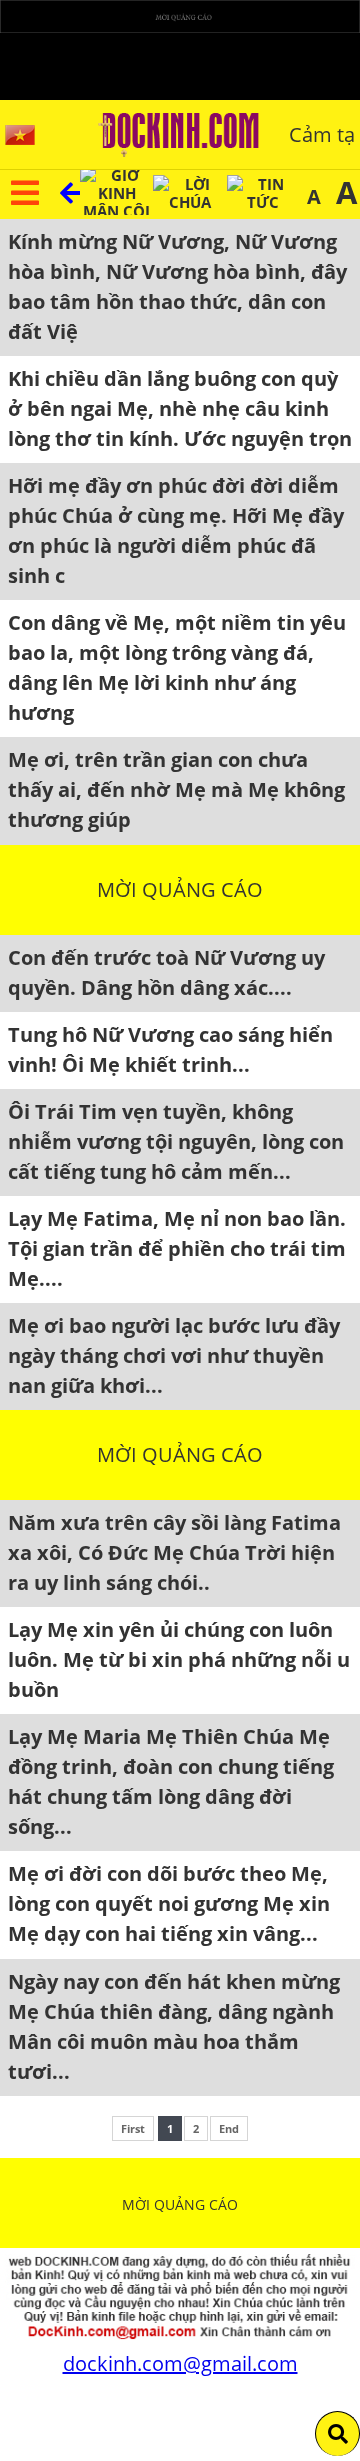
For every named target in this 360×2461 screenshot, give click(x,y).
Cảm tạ (322, 134)
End (229, 2128)
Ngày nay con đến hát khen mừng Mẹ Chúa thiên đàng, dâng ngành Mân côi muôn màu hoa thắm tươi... (174, 2026)
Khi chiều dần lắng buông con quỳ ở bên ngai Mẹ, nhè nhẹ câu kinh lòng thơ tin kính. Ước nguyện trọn (180, 408)
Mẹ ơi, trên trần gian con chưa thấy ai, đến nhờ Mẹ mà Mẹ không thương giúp (176, 789)
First (133, 2128)
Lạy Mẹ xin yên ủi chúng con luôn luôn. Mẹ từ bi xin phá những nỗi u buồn (179, 1659)
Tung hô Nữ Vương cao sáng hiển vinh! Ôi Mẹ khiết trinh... (170, 1049)
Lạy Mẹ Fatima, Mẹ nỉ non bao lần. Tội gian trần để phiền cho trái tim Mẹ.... (177, 1248)
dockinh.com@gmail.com (180, 2363)
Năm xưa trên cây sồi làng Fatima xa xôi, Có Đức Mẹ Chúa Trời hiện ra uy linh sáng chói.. (174, 1552)
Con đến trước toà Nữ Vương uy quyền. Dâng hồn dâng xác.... (166, 972)
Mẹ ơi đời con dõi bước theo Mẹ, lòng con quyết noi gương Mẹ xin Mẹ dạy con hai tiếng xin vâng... (169, 1903)
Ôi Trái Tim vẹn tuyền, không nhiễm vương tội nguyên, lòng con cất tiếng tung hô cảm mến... (176, 1141)
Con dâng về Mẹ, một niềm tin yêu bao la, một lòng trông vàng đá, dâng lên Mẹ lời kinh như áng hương (177, 667)
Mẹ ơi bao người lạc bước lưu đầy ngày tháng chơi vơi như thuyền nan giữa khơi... (174, 1355)
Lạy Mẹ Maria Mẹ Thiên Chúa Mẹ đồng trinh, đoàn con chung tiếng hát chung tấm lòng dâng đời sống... (171, 1781)
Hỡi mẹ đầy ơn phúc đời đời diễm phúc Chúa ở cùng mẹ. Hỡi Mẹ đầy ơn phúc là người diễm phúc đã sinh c (176, 530)
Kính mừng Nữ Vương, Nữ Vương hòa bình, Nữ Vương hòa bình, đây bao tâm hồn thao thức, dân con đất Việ (177, 286)
